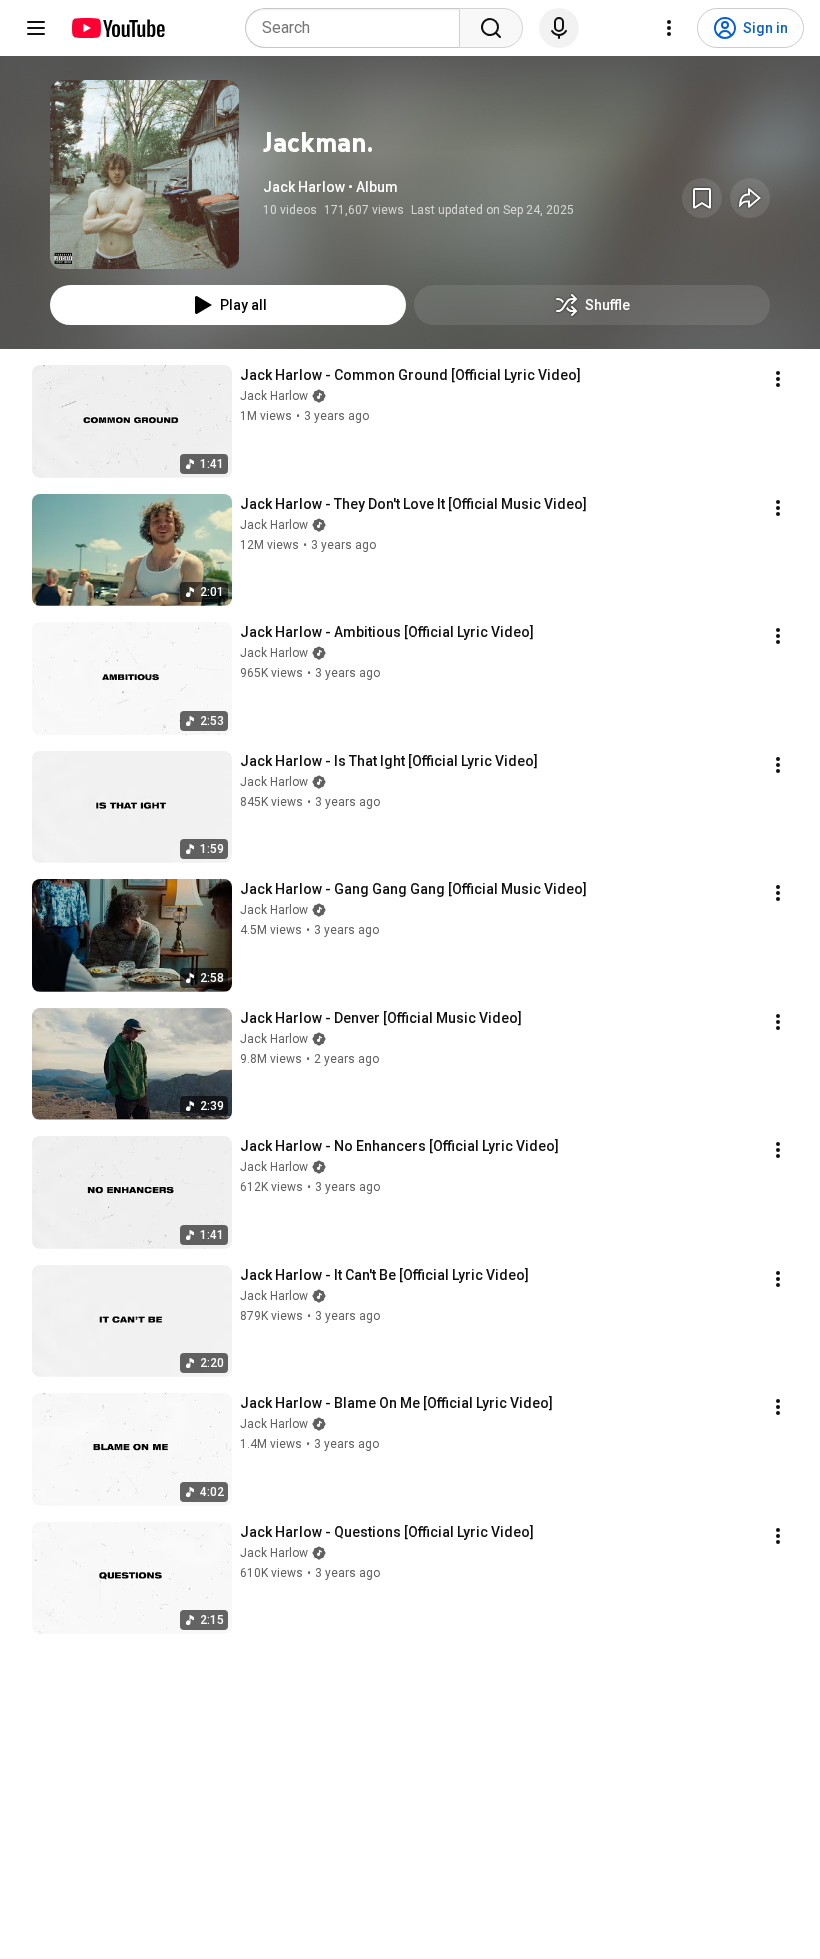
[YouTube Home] (117, 28)
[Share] (750, 198)
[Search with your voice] (559, 28)
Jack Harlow (274, 396)
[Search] (491, 28)
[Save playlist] (702, 198)
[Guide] (36, 28)
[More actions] (778, 379)
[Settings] (669, 28)
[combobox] (358, 28)
